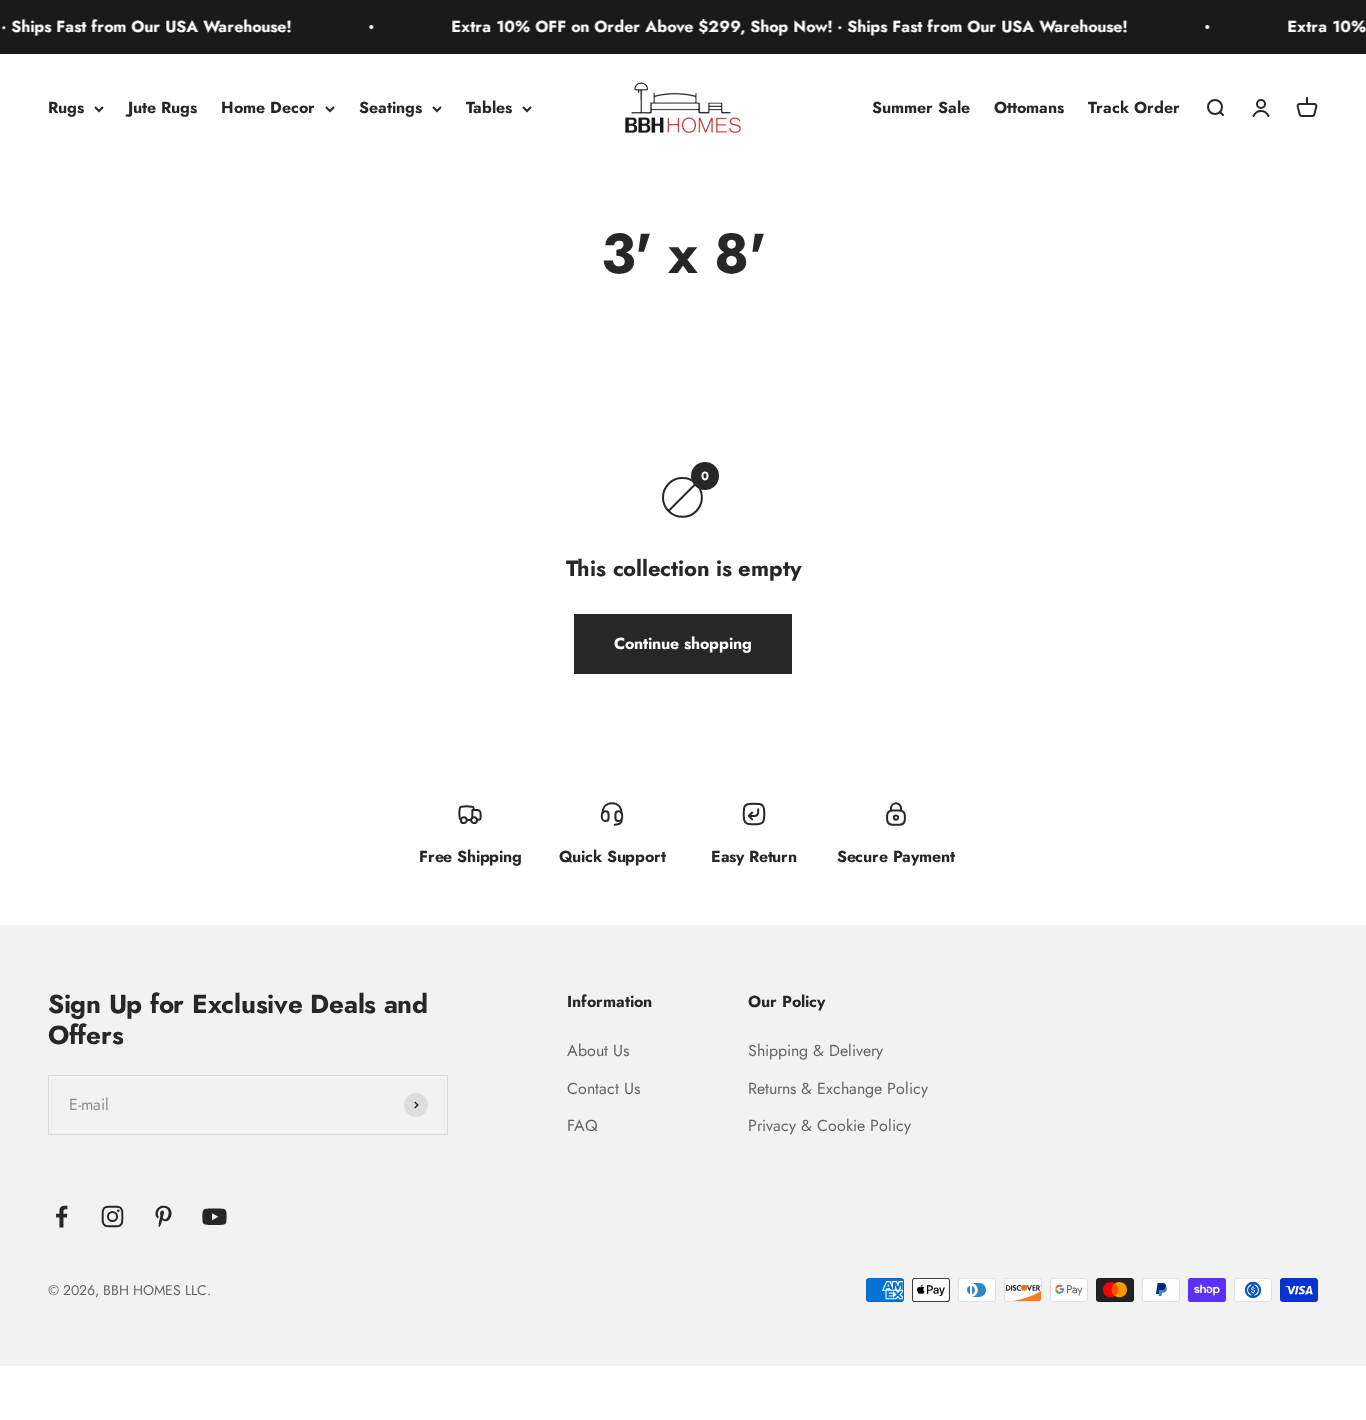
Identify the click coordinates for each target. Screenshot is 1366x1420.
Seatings (390, 107)
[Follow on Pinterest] (163, 1216)
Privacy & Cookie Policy (829, 1125)
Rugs (66, 107)
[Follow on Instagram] (112, 1216)
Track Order (1134, 107)
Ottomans (1029, 107)
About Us (598, 1050)
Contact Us (603, 1088)
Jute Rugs (162, 107)
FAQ (582, 1125)
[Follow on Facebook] (61, 1216)
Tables (489, 107)
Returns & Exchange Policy (838, 1088)
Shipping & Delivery (815, 1050)
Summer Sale (921, 107)
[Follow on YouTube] (214, 1216)
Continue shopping (683, 643)
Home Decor (268, 107)
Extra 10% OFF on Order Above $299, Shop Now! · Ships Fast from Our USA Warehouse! (769, 26)
